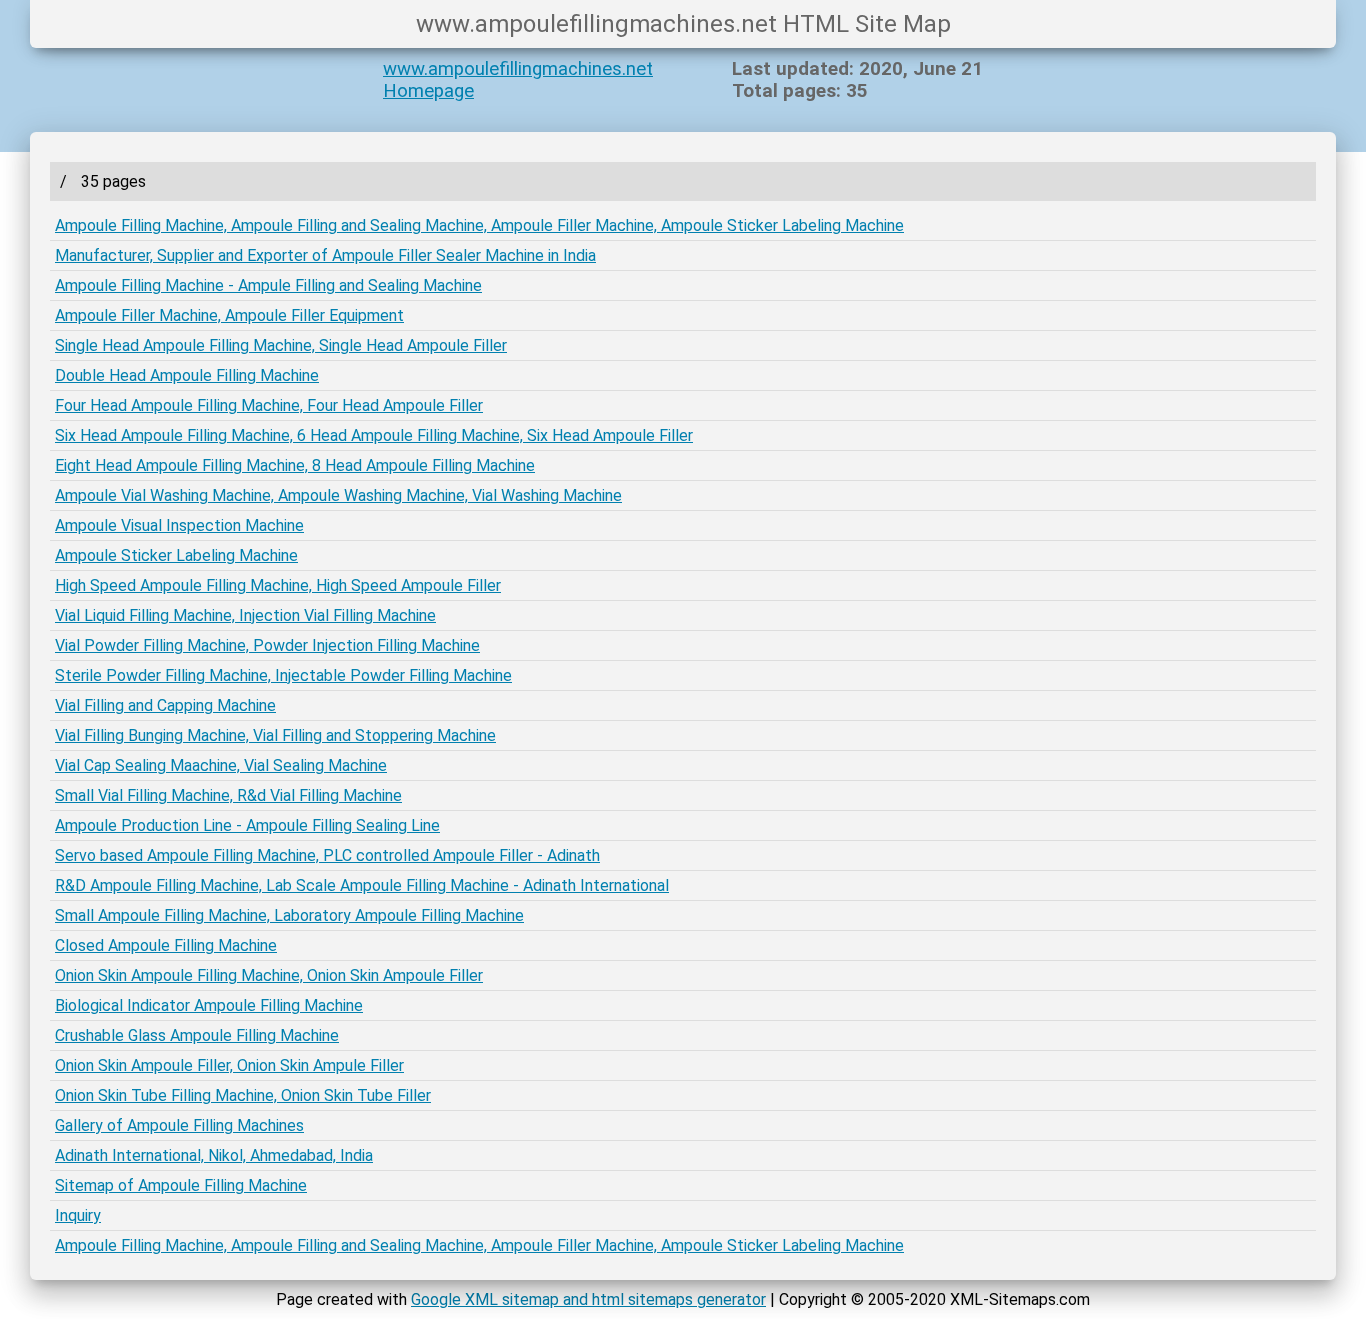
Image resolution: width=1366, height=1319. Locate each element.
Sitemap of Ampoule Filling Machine (181, 1185)
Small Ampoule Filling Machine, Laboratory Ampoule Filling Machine (289, 915)
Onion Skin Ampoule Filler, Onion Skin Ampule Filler (229, 1065)
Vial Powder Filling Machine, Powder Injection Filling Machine (267, 645)
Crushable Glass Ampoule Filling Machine (197, 1035)
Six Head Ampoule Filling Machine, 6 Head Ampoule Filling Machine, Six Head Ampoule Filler (374, 435)
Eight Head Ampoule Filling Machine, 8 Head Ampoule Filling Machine (295, 465)
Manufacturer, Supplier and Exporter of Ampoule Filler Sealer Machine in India (325, 255)
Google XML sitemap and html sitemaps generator (588, 1299)
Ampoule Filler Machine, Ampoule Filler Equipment (229, 315)
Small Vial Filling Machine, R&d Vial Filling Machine (228, 795)
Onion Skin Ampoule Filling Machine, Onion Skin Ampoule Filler (269, 975)
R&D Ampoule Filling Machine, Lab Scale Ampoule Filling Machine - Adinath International (362, 885)
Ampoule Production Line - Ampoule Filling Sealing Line (247, 825)
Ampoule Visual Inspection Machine (179, 525)
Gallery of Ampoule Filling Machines (179, 1125)
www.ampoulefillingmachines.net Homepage (518, 80)
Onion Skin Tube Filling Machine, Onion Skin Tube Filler (243, 1095)
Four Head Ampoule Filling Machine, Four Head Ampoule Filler (269, 405)
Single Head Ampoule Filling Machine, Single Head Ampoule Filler (281, 345)
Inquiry (78, 1215)
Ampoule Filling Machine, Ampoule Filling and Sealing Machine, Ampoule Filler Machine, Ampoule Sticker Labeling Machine (479, 225)
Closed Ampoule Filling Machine (166, 945)
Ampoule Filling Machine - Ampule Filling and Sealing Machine (268, 285)
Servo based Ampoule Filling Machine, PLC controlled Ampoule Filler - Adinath (327, 855)
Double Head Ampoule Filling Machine (187, 375)
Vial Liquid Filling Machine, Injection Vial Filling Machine (245, 615)
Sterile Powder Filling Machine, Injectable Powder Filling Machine (283, 675)
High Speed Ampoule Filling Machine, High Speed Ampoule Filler (278, 585)
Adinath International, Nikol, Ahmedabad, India (214, 1155)
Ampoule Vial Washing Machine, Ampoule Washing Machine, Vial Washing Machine (338, 495)
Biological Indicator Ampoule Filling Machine (209, 1005)
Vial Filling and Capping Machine (165, 705)
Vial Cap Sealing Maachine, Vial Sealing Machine (221, 765)
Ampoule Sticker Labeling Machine (176, 555)
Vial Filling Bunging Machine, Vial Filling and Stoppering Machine (275, 735)
